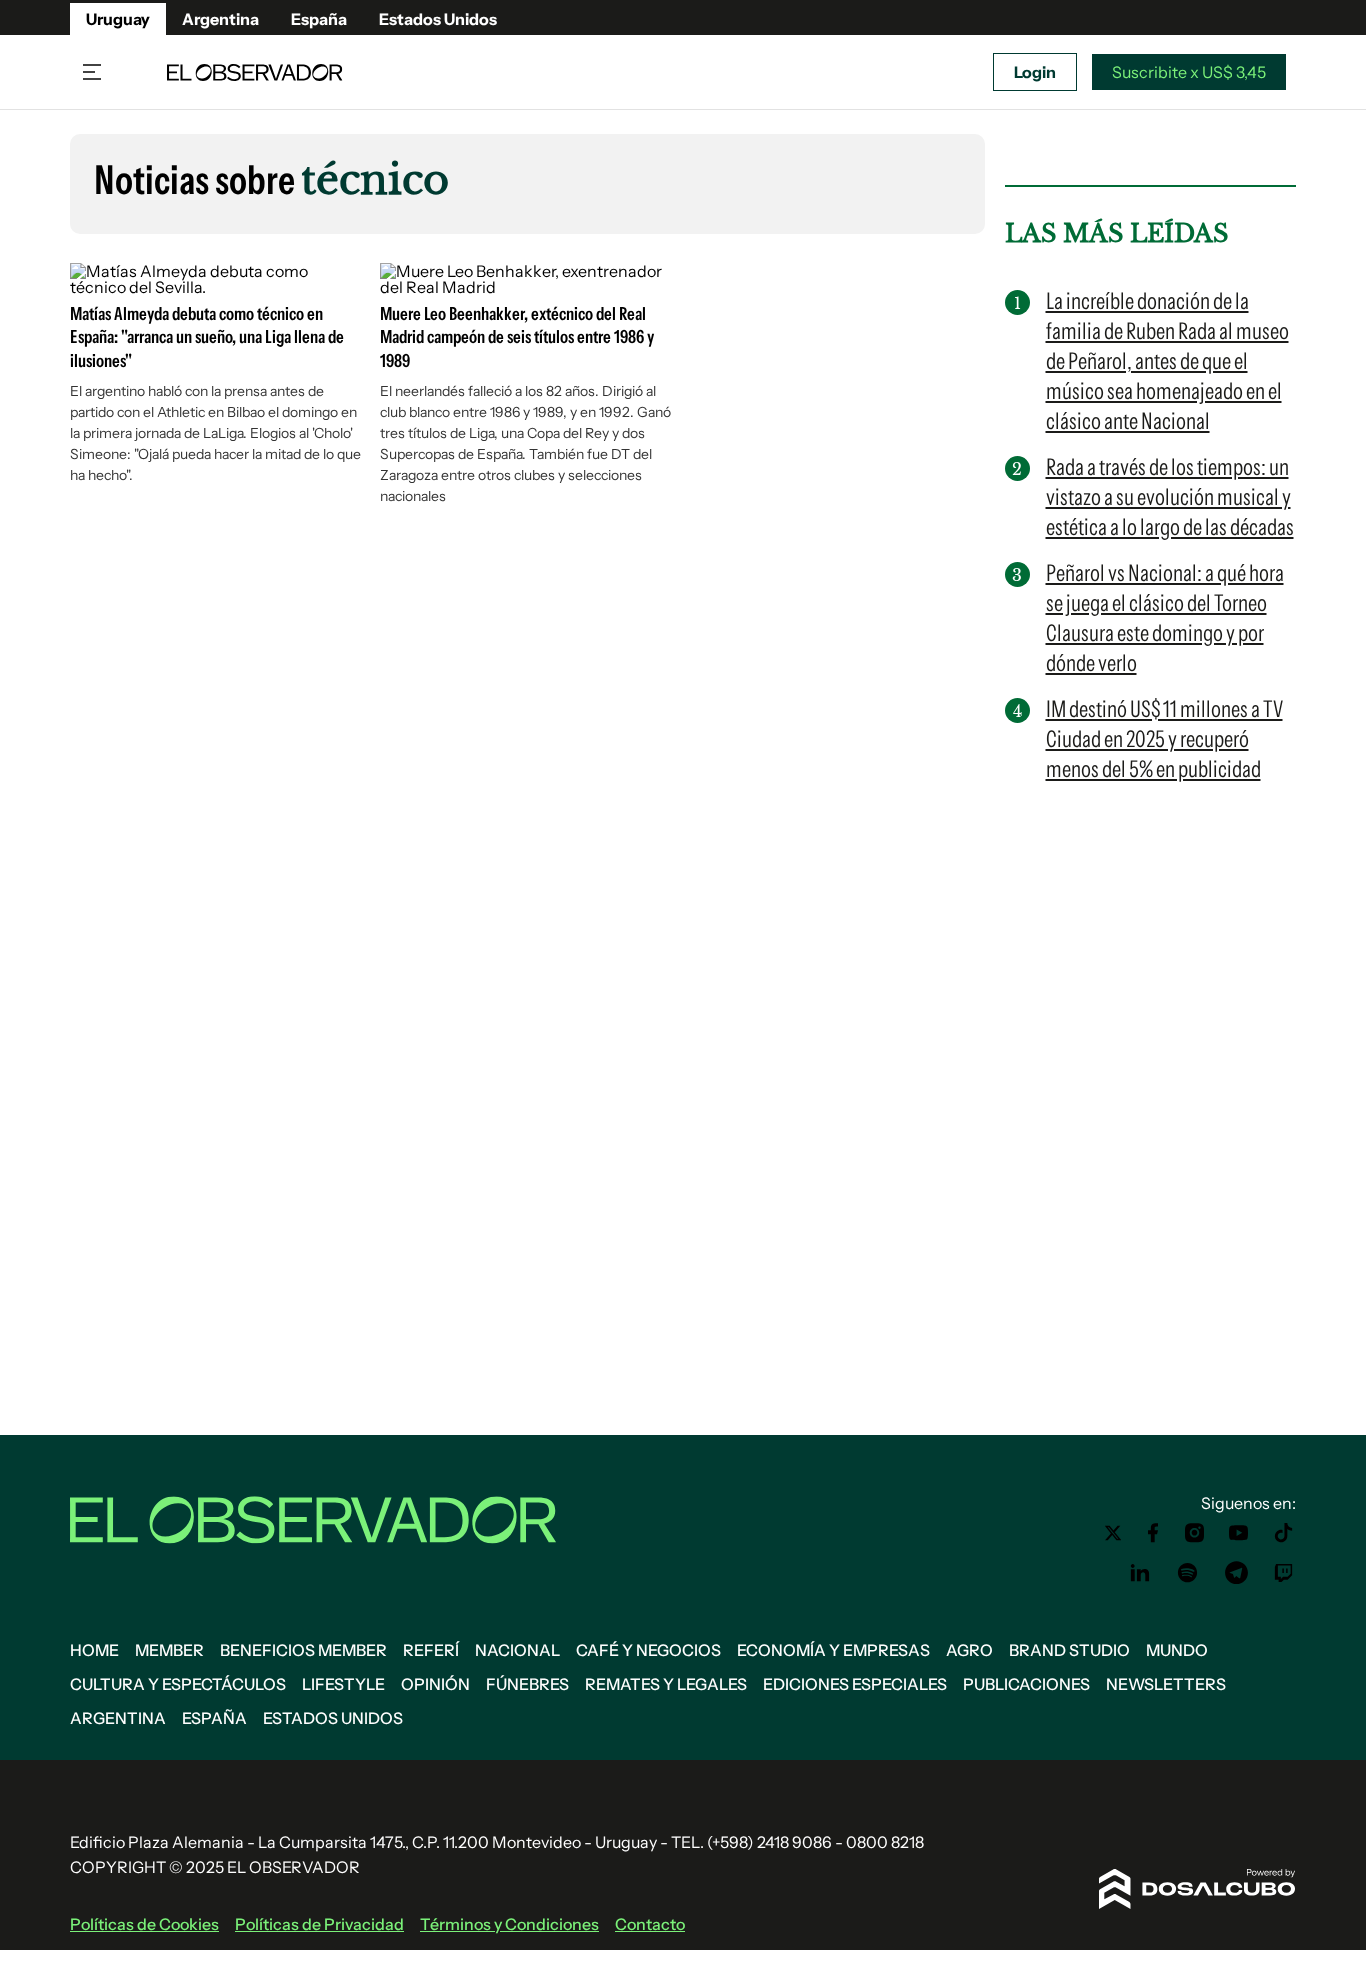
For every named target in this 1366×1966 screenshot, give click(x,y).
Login (1035, 72)
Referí (431, 1650)
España (319, 19)
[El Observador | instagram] (1195, 1533)
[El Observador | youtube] (1238, 1533)
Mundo (1177, 1650)
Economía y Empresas (833, 1650)
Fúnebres (527, 1684)
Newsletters (1166, 1684)
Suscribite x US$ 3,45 (1189, 72)
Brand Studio (1069, 1650)
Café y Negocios (648, 1650)
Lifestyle (343, 1684)
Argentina (220, 19)
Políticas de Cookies (144, 1924)
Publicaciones (1026, 1684)
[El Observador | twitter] (1113, 1533)
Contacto (650, 1924)
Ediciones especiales (855, 1684)
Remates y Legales (666, 1684)
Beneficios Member (303, 1650)
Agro (969, 1650)
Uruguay (118, 19)
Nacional (517, 1650)
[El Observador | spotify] (1188, 1573)
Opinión (435, 1684)
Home (94, 1650)
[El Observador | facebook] (1153, 1533)
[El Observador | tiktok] (1284, 1533)
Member (169, 1650)
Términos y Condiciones (509, 1924)
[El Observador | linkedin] (1140, 1573)
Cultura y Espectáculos (178, 1684)
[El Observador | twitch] (1284, 1573)
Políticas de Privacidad (319, 1924)
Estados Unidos (438, 19)
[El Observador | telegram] (1236, 1573)
